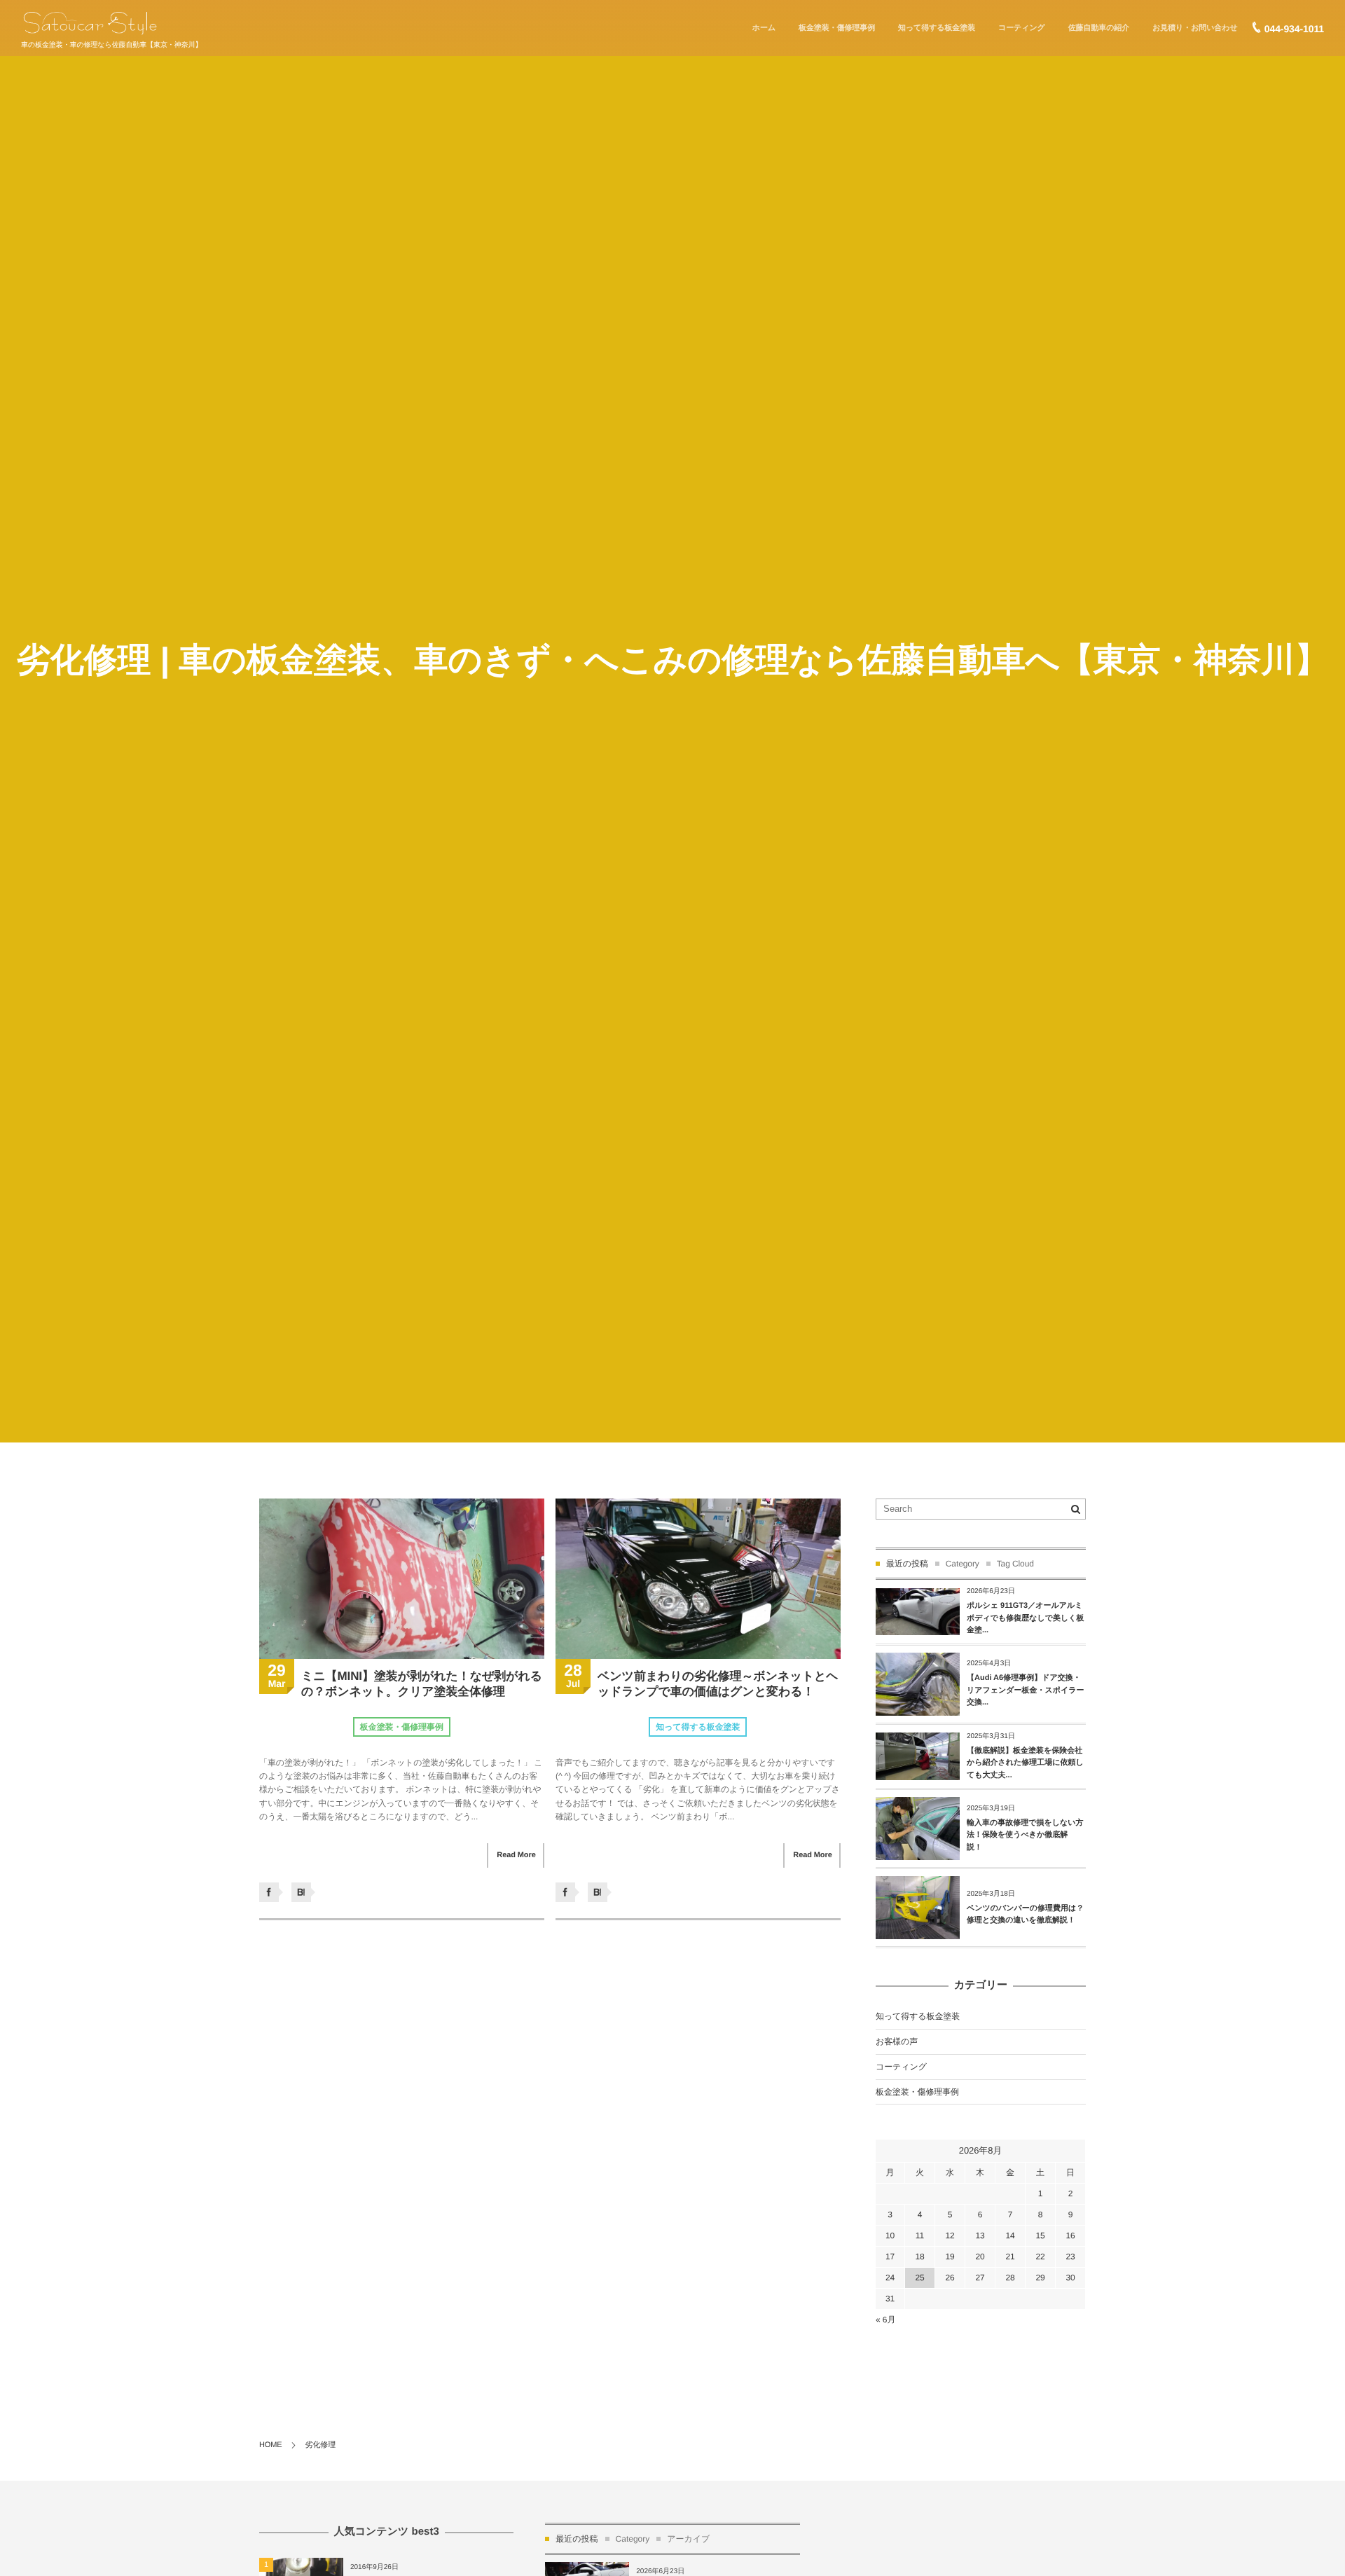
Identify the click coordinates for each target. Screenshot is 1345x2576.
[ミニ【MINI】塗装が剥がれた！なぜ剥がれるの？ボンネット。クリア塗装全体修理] (402, 1579)
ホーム (764, 28)
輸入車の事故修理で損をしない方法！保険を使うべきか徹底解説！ (1025, 1835)
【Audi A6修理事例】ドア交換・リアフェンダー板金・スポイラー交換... (1026, 1690)
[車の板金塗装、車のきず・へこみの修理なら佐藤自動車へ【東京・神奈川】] (90, 23)
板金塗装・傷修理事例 (837, 28)
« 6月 (885, 2320)
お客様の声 (897, 2041)
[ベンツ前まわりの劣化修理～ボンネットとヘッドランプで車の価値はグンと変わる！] (698, 1579)
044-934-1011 (1294, 29)
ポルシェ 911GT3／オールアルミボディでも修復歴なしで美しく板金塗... (1026, 1618)
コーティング (1022, 28)
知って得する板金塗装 (937, 28)
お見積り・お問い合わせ (1195, 28)
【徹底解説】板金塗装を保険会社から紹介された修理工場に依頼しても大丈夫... (1025, 1763)
